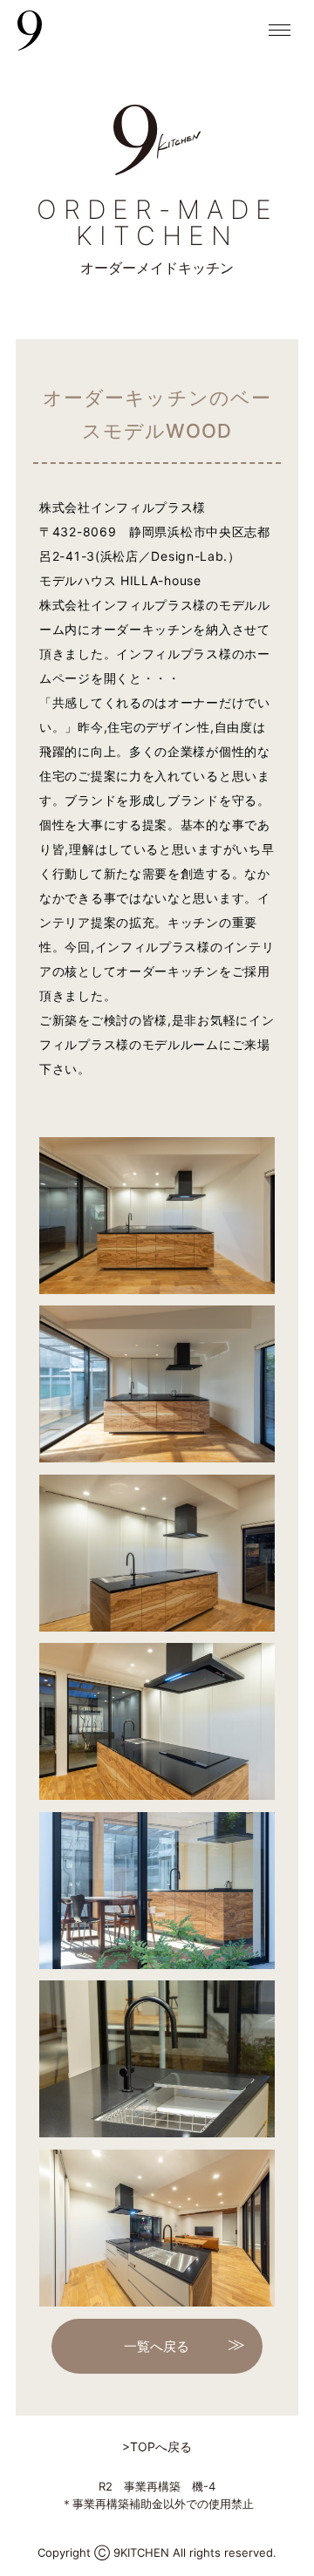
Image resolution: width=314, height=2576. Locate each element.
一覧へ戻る (157, 2346)
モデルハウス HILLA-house (120, 580)
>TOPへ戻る (157, 2447)
